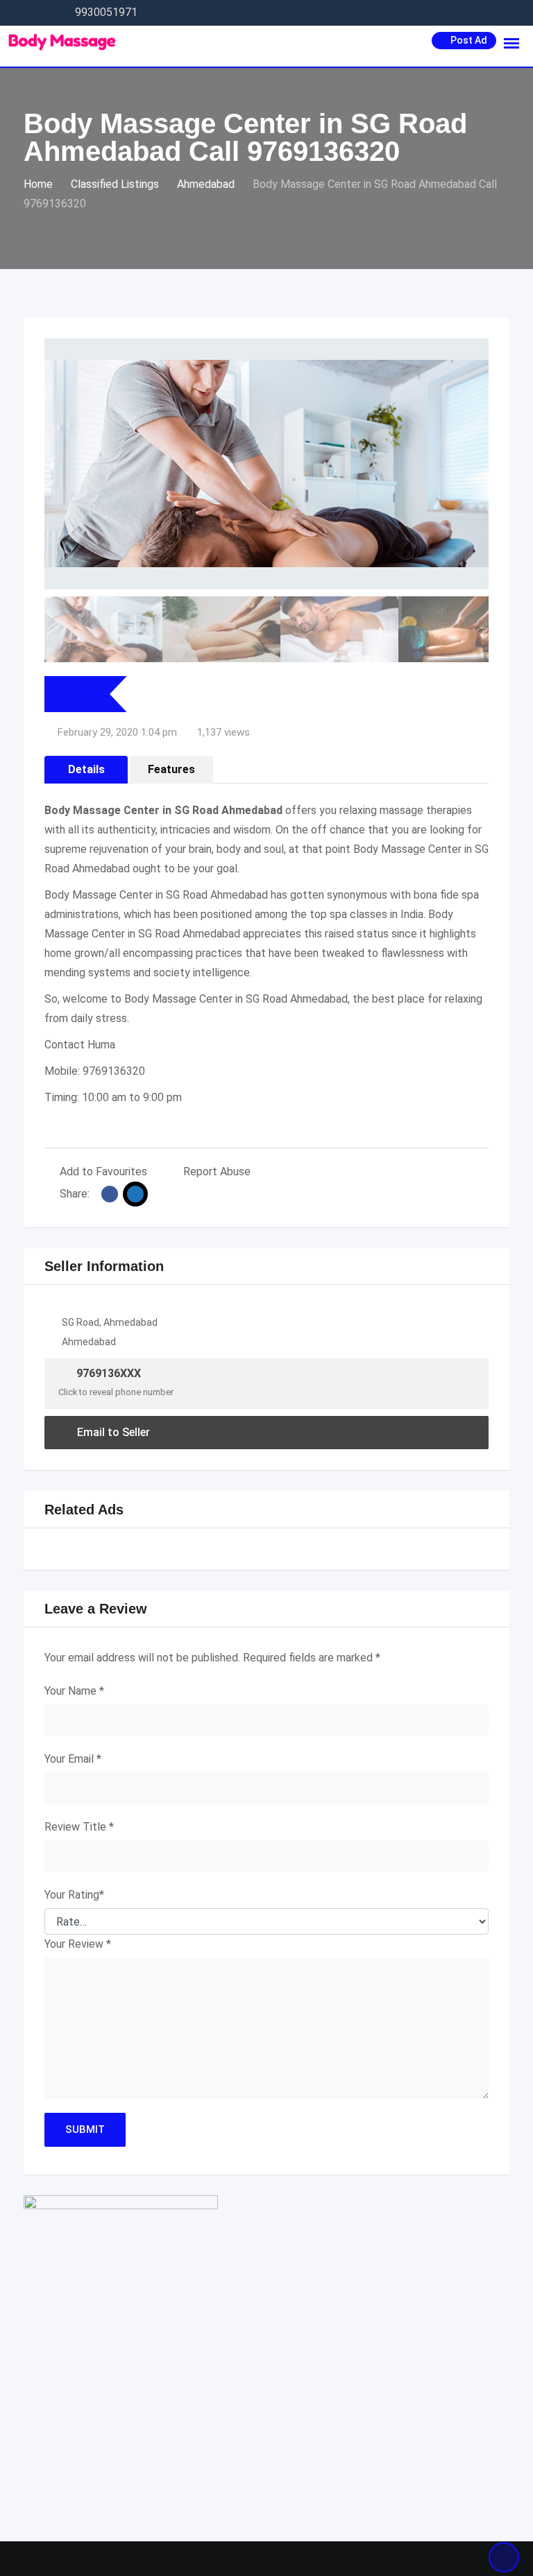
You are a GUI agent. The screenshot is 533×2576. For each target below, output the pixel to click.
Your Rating (74, 1895)
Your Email (73, 1759)
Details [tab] (86, 769)
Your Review (78, 1944)
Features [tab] (171, 769)
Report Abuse (217, 1172)
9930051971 (106, 12)
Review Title (79, 1827)
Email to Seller (113, 1432)
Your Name (74, 1691)
